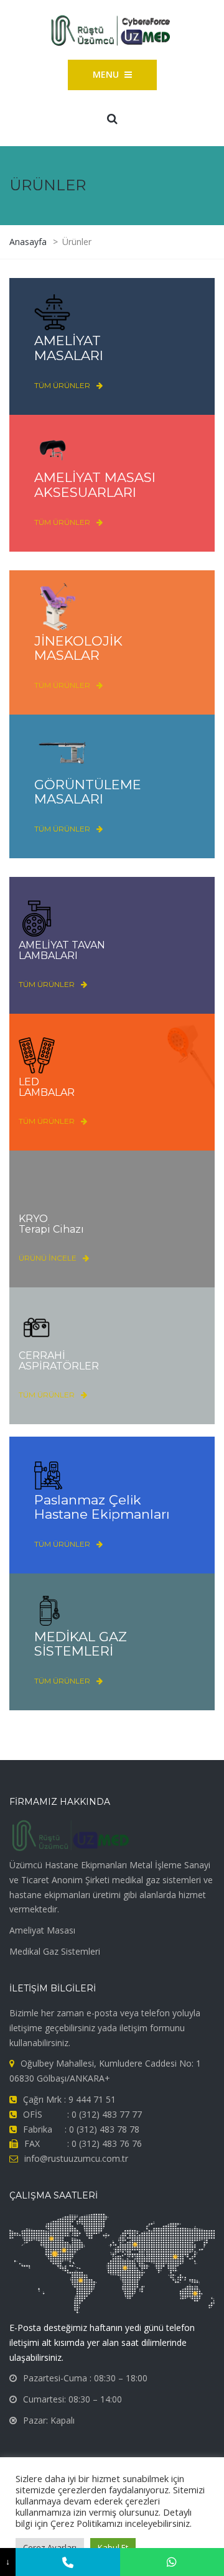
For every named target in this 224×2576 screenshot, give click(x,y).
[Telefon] (68, 2562)
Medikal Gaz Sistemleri (55, 1951)
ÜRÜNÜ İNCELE (48, 1258)
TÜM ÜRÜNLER (62, 385)
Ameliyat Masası (42, 1930)
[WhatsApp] (172, 2562)
